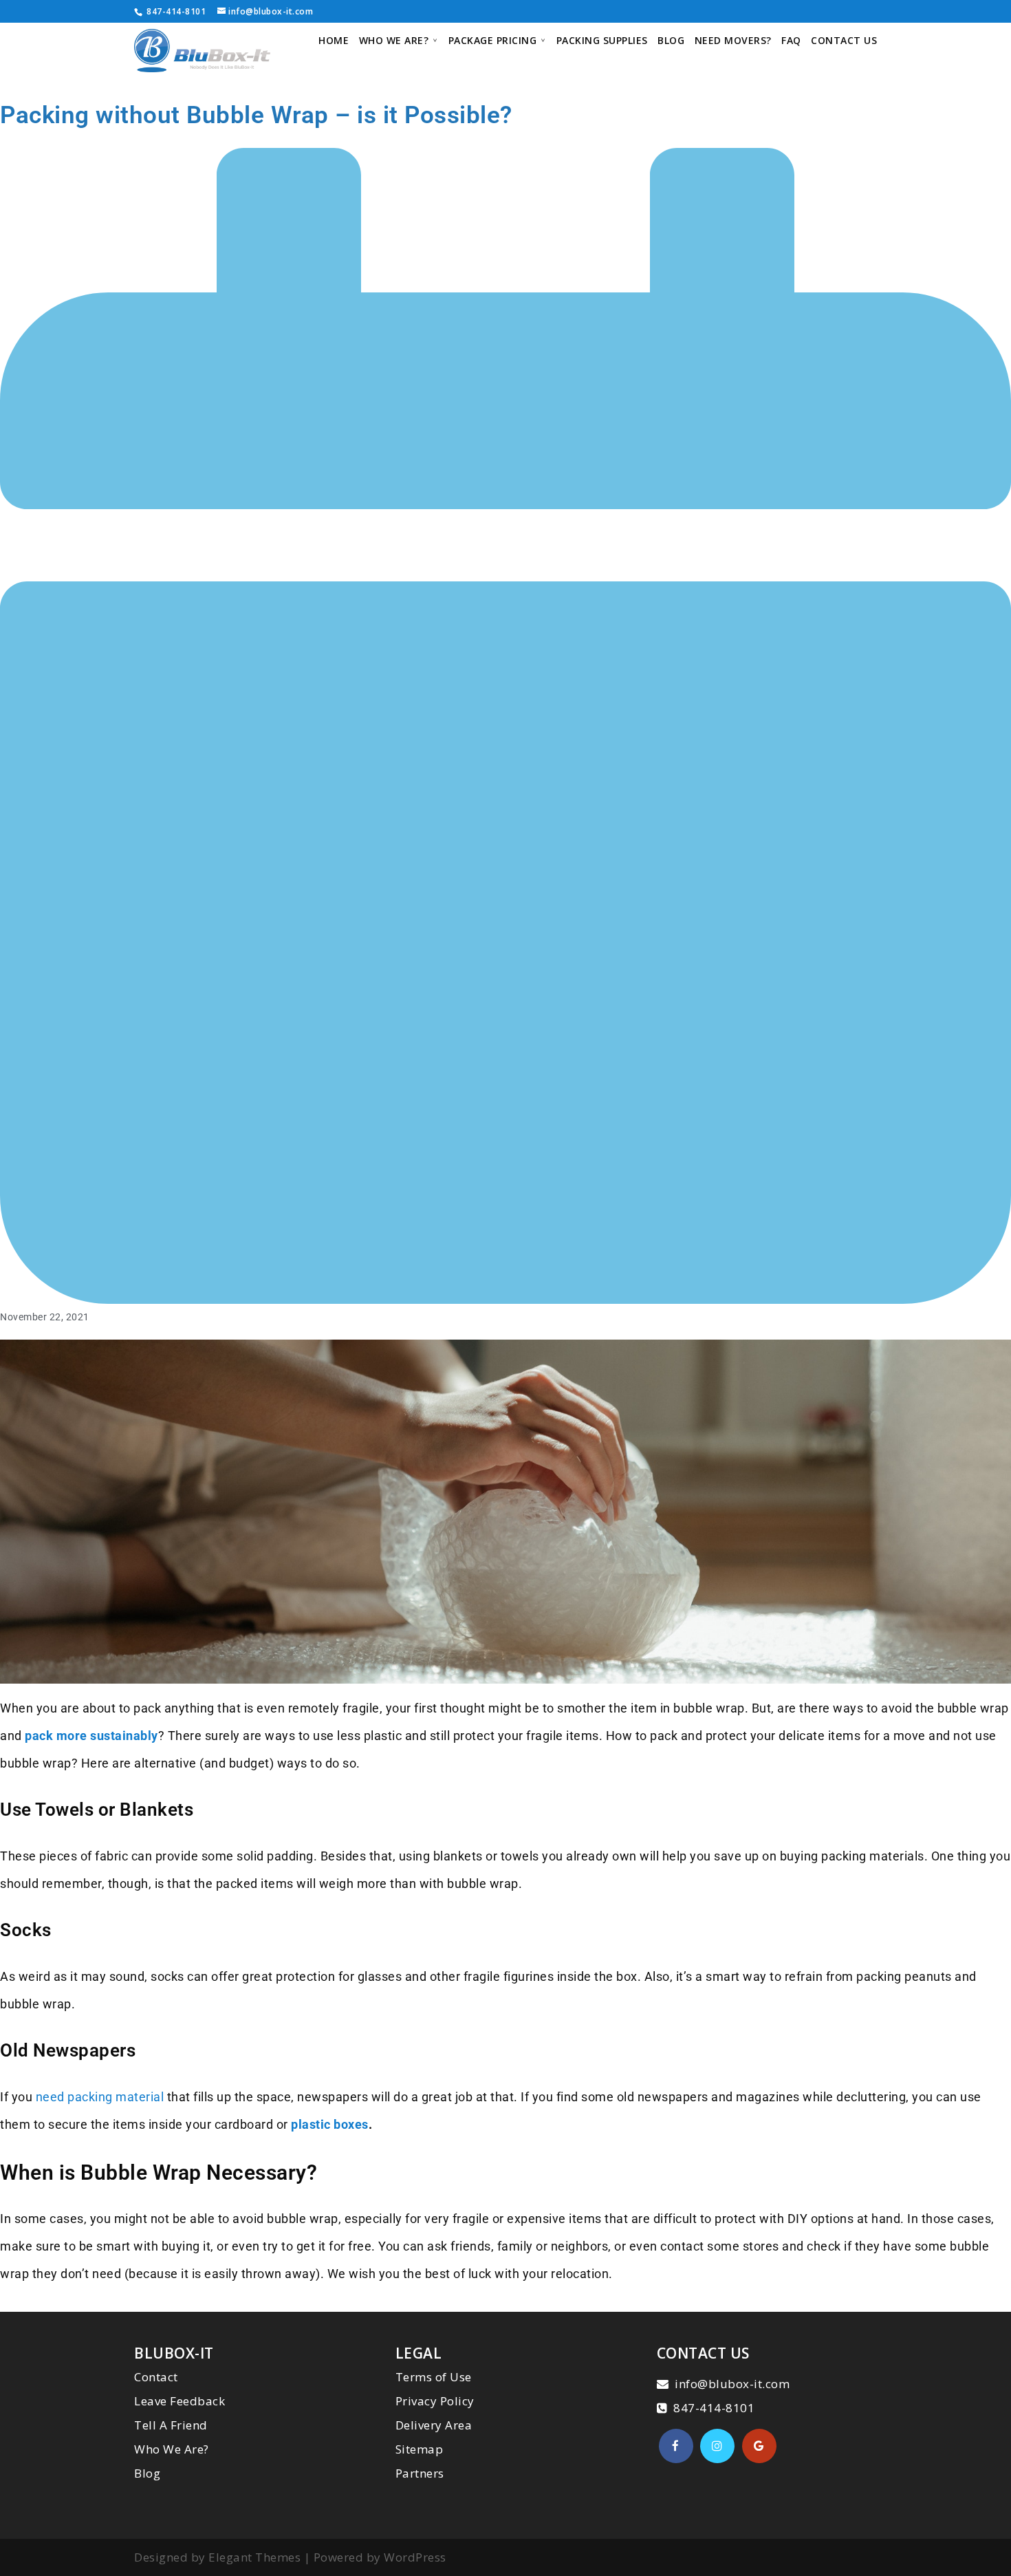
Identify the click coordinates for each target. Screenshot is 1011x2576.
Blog (147, 2473)
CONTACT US (844, 41)
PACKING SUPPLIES (602, 41)
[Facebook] (676, 2446)
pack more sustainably (91, 1736)
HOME (334, 41)
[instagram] (717, 2446)
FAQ (791, 41)
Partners (420, 2473)
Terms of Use (434, 2377)
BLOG (671, 41)
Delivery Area (434, 2425)
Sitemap (420, 2449)
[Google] (759, 2446)
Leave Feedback (180, 2401)
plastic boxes (330, 2124)
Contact (156, 2377)
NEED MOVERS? (733, 41)
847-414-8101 (175, 11)
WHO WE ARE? (394, 41)
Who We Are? (172, 2449)
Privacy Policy (435, 2401)
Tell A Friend (171, 2425)
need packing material (100, 2097)
